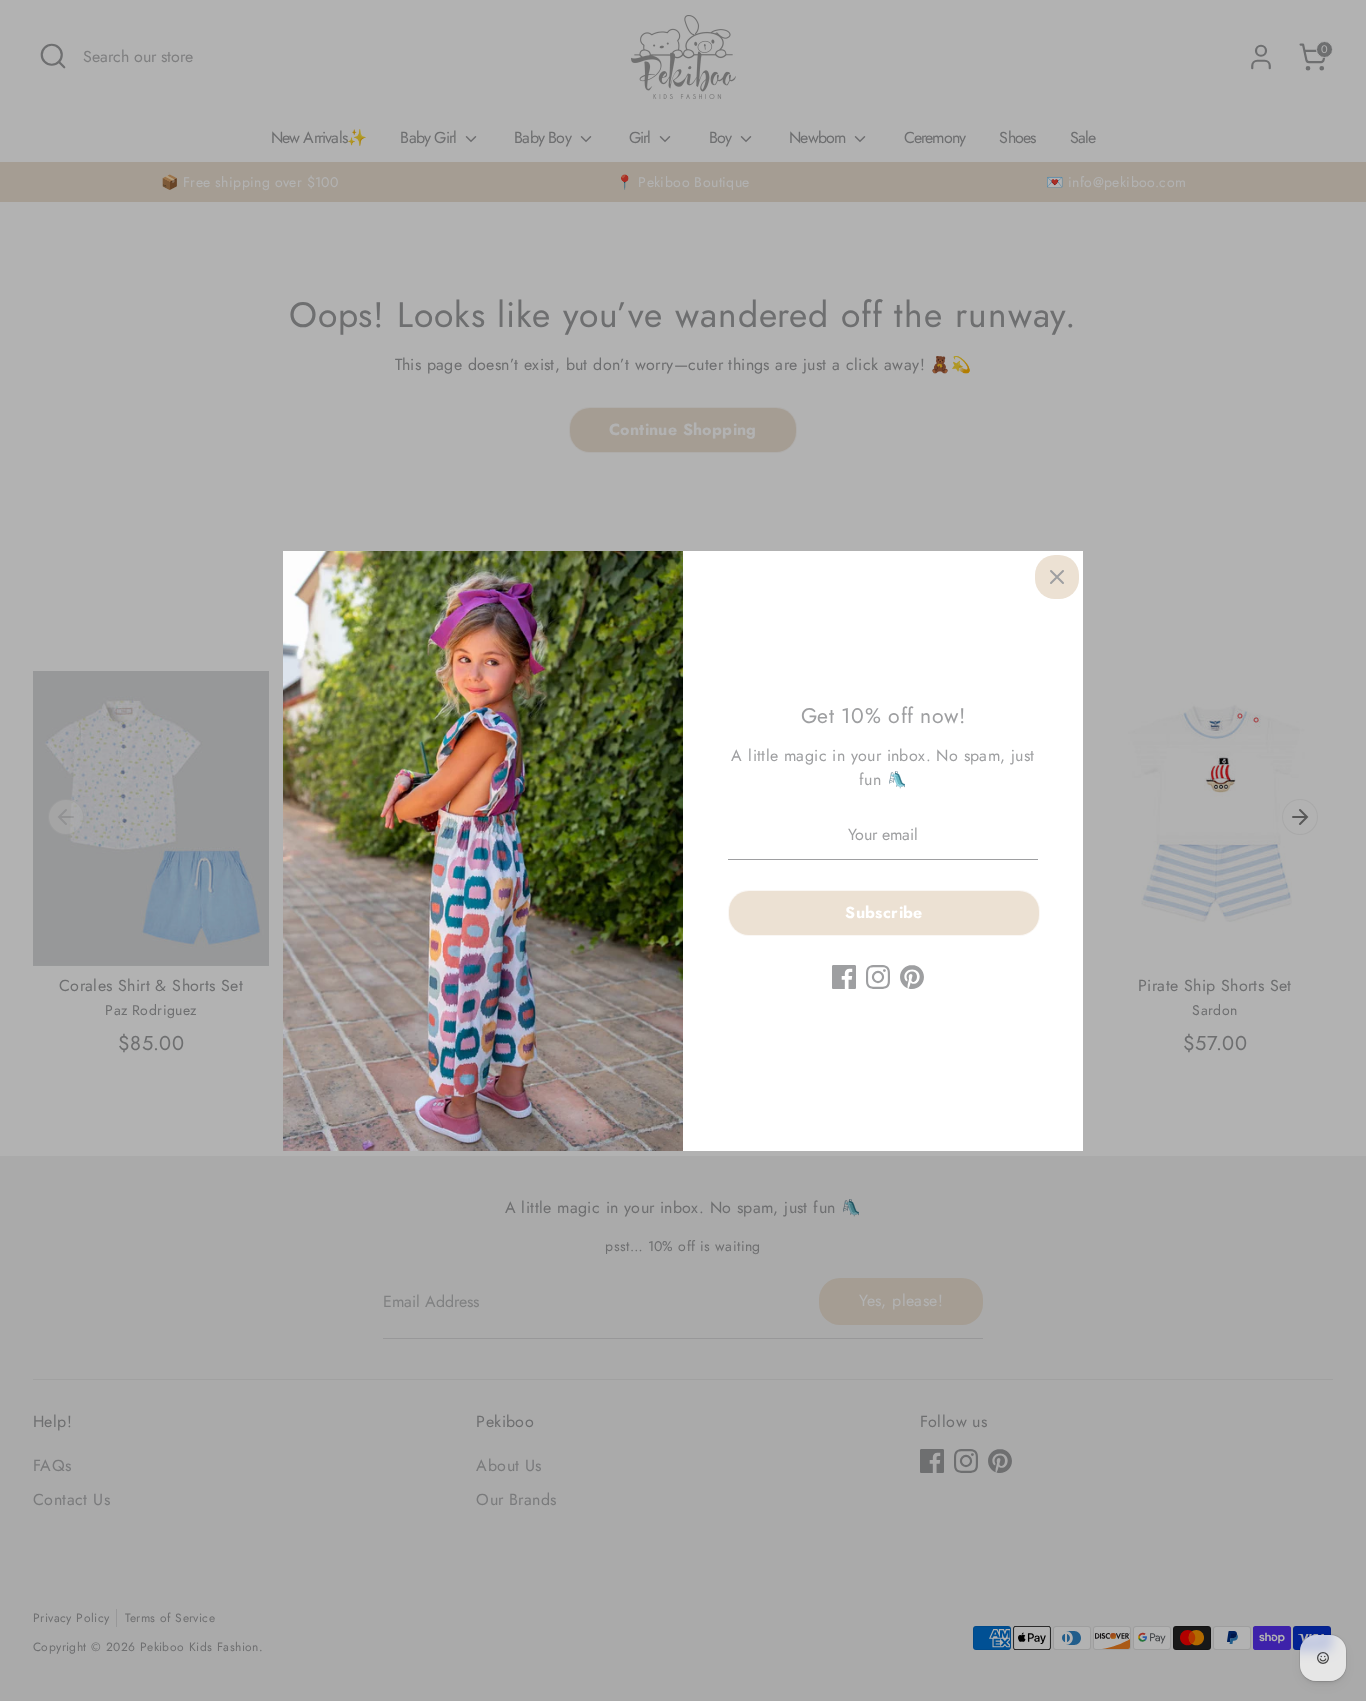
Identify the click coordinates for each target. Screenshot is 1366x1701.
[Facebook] (844, 977)
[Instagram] (878, 977)
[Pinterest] (912, 977)
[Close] (1057, 577)
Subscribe (884, 912)
